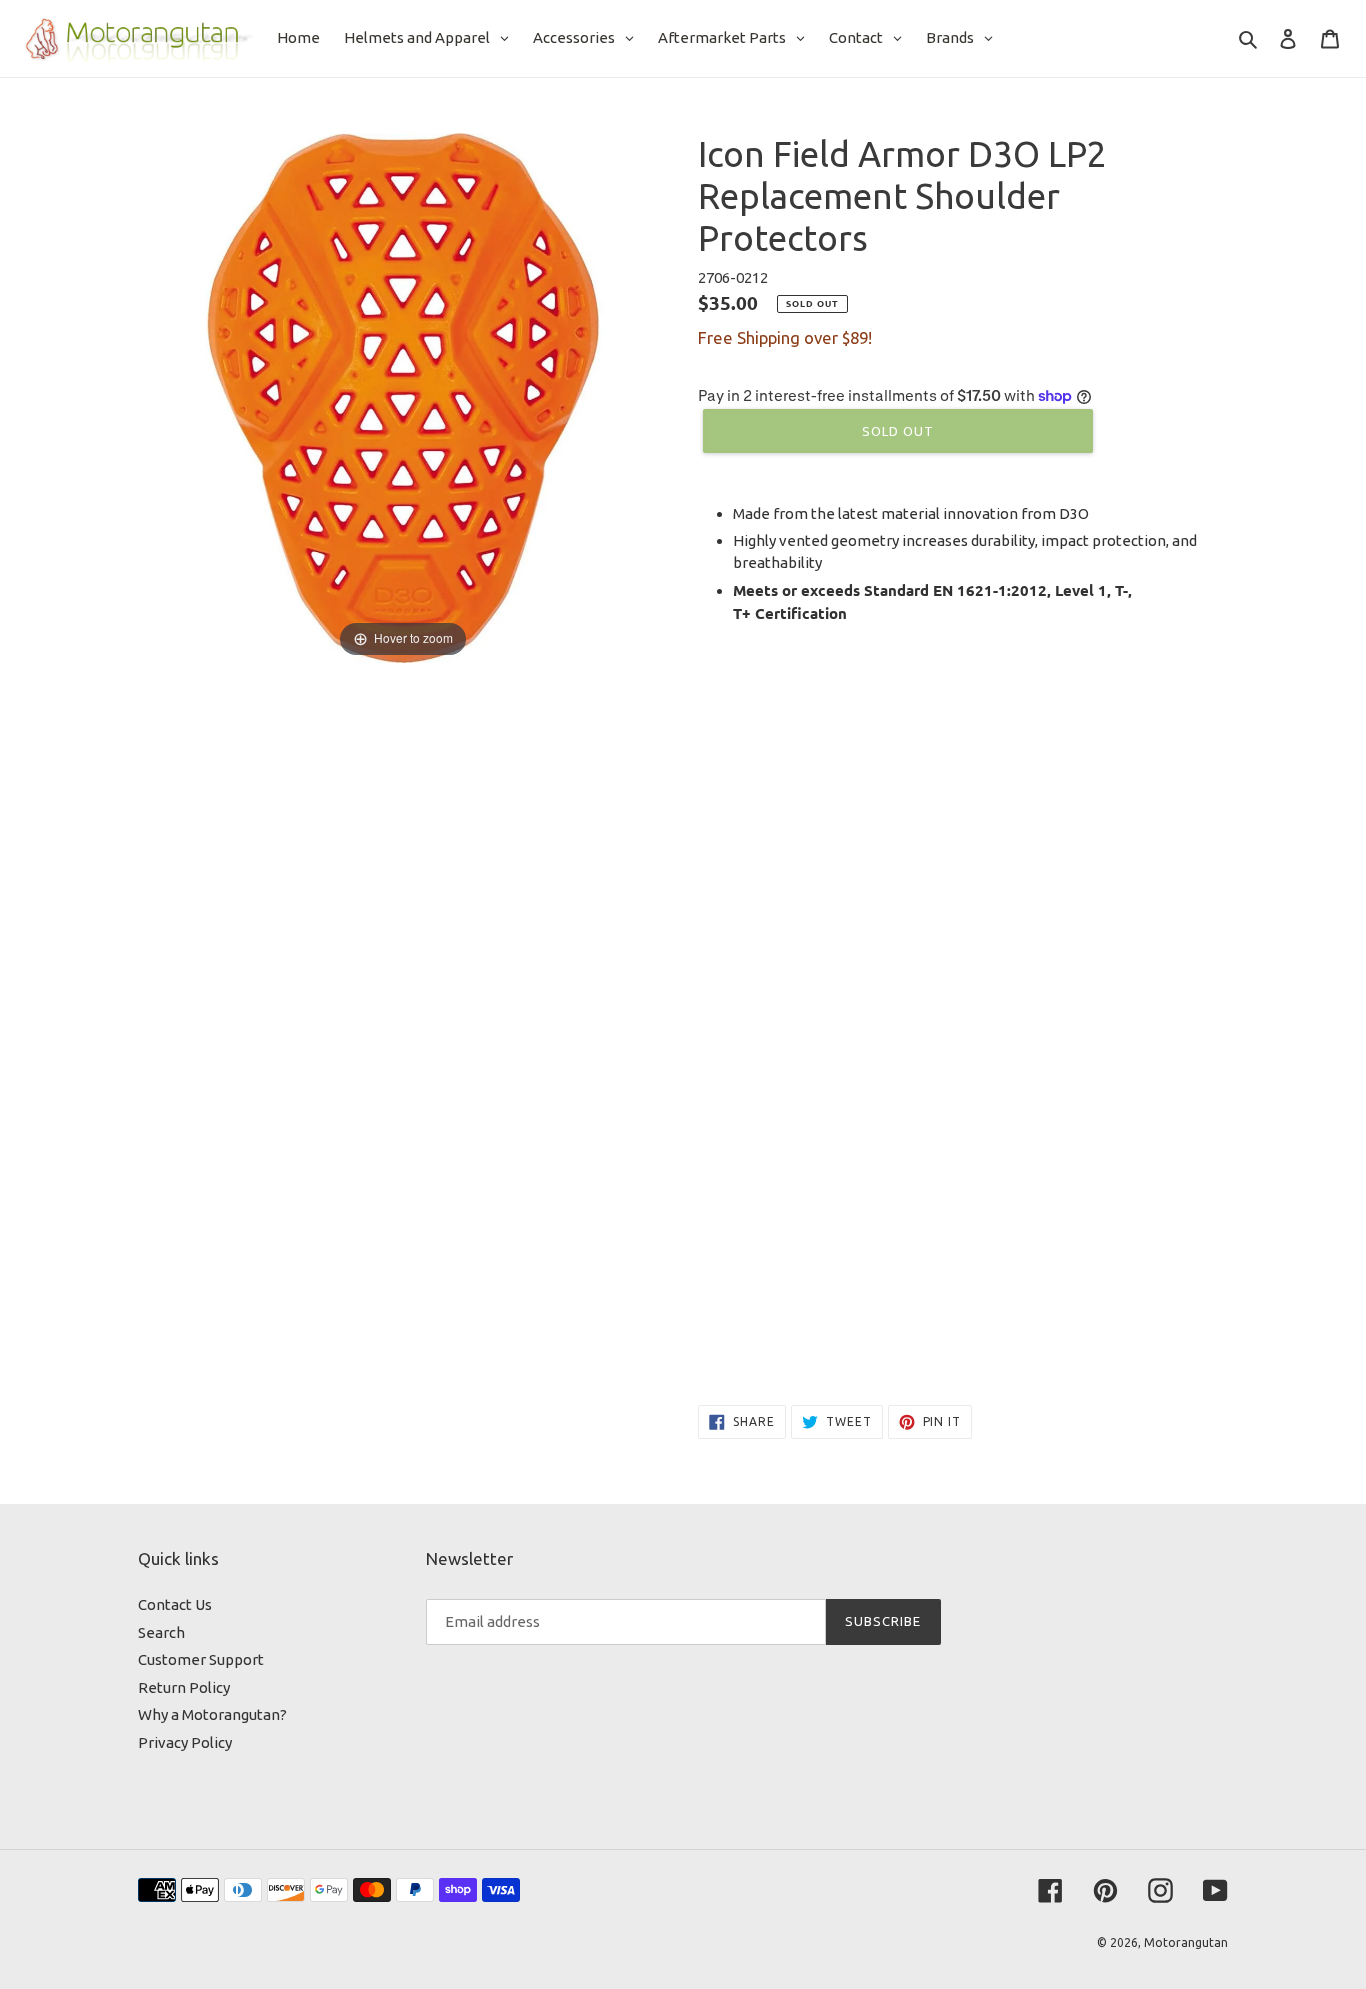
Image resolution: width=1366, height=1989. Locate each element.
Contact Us (175, 1604)
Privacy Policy (185, 1742)
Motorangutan (1186, 1942)
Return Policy (184, 1687)
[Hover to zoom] (403, 396)
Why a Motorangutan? (212, 1714)
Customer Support (201, 1659)
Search (161, 1632)
